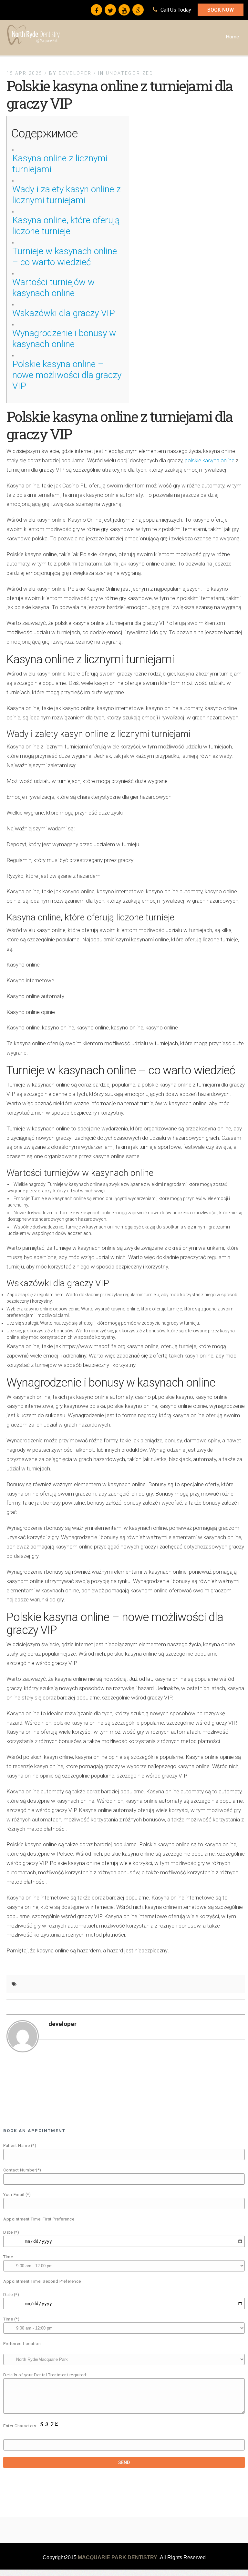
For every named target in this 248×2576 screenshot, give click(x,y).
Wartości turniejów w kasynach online (53, 288)
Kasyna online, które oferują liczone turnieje (66, 226)
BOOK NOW (221, 10)
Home (232, 37)
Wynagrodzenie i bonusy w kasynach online (64, 339)
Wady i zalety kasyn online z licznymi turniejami (67, 195)
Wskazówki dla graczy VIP (64, 313)
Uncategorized (130, 73)
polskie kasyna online (210, 460)
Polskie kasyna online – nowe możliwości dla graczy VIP (67, 375)
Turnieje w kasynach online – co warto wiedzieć (65, 257)
